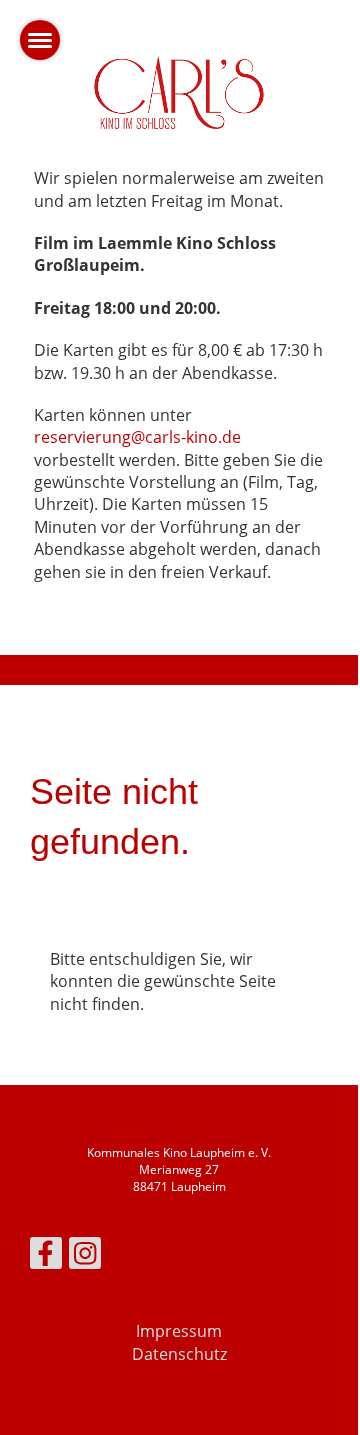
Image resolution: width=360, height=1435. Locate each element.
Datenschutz (179, 1354)
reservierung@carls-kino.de (137, 437)
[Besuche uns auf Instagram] (85, 1256)
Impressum (179, 1331)
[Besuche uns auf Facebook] (46, 1256)
